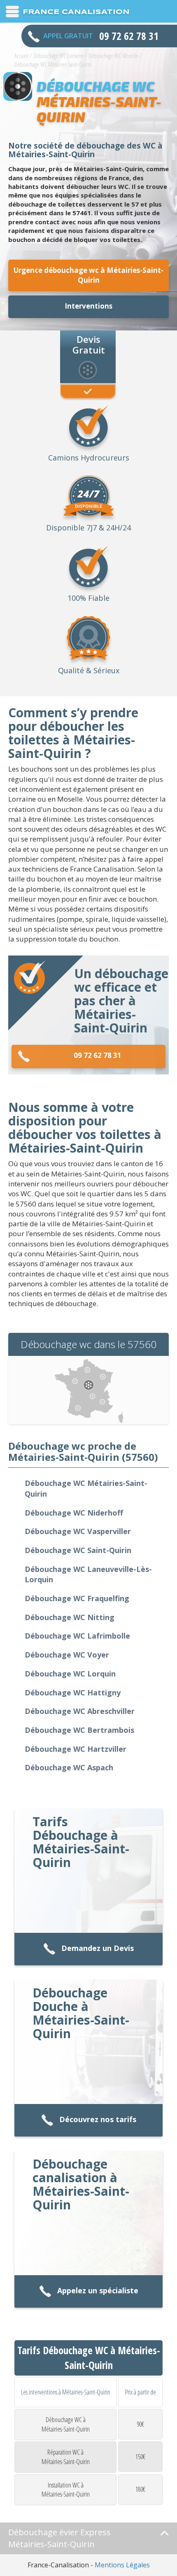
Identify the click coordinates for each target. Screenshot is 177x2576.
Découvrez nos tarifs (98, 2119)
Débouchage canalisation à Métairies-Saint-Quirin (81, 2184)
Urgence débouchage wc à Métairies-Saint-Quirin (88, 275)
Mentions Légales (122, 2565)
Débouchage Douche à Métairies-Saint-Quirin (81, 2013)
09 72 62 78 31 (98, 1055)
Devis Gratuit (89, 344)
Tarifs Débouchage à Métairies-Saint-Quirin (81, 1842)
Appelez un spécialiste (98, 2290)
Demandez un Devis (98, 1948)
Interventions (88, 306)
